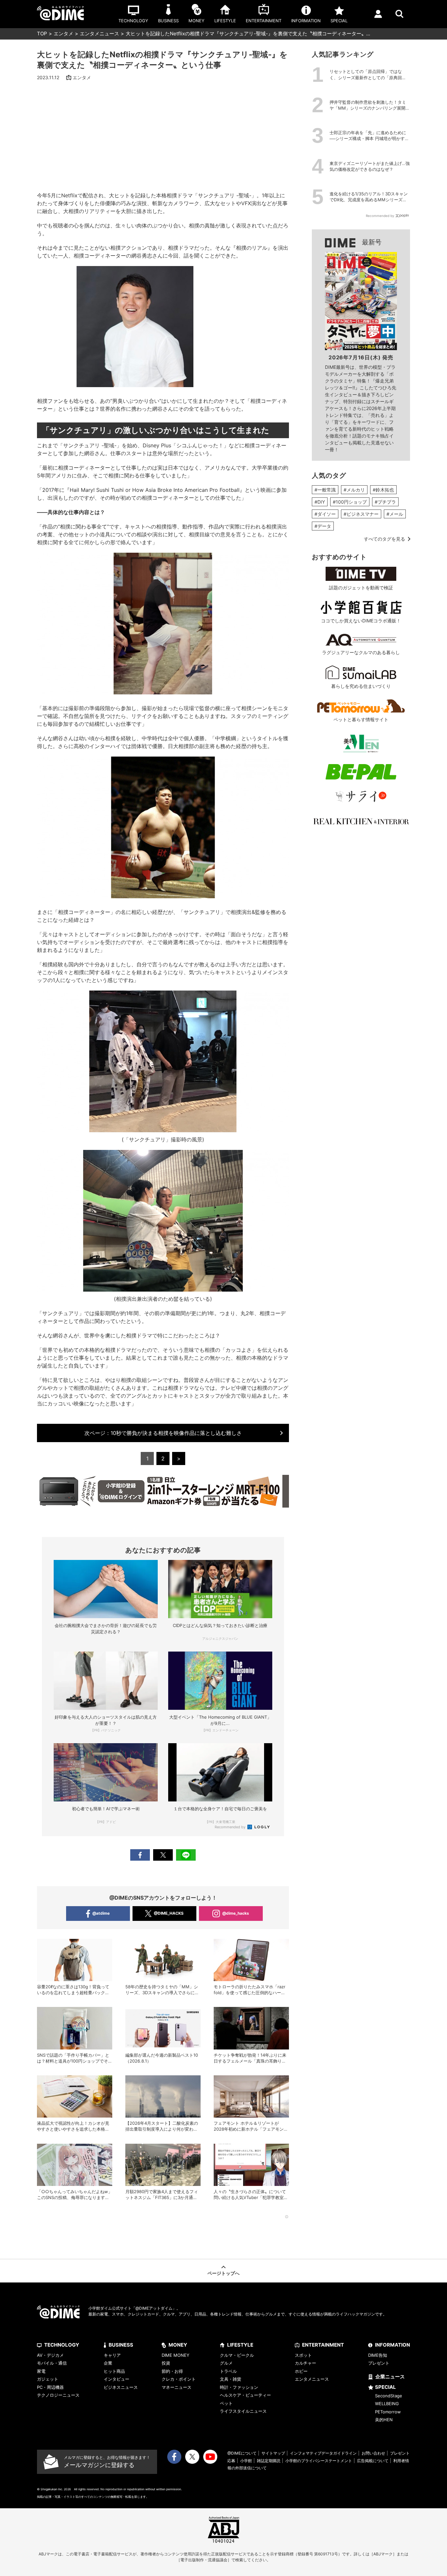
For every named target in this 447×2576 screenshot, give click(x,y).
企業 (108, 2363)
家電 (41, 2371)
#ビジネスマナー (361, 514)
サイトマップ (273, 2453)
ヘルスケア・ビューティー (245, 2395)
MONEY (178, 2345)
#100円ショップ (350, 502)
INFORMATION (393, 2345)
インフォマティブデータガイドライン (323, 2453)
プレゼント (379, 2363)
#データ (323, 526)
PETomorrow (388, 2412)
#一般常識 (325, 490)
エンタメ (63, 34)
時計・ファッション (239, 2387)
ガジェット (48, 2379)
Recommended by (231, 1827)
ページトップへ (223, 2273)
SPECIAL (385, 2387)
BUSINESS (121, 2345)
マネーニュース (177, 2387)
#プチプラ (385, 502)
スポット (303, 2355)
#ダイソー (325, 514)
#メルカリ (354, 490)
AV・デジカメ (50, 2355)
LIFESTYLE (240, 2345)
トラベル (228, 2371)
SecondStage (389, 2396)
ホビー (301, 2371)
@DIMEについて (242, 2453)
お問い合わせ (373, 2453)
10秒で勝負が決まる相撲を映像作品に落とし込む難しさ (163, 1433)
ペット (226, 2403)
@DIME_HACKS (169, 1913)
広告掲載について (373, 2461)
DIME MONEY (176, 2355)
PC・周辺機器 (50, 2387)
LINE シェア (186, 1855)
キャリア (112, 2355)
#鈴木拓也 (383, 490)
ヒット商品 (114, 2371)
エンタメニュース (99, 34)
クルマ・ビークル (237, 2355)
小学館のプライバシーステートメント (319, 2461)
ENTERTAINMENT (323, 2345)
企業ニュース (390, 2377)
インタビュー (116, 2379)
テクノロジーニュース (58, 2395)
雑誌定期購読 (269, 2461)
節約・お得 (172, 2371)
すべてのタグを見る (384, 539)
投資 (166, 2363)
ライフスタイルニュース (243, 2411)
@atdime (101, 1913)
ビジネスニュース (121, 2387)
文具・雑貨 (231, 2379)
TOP (42, 34)
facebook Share (140, 1855)
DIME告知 (378, 2355)
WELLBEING (387, 2404)
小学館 (246, 2461)
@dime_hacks (236, 1913)
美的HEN (384, 2420)
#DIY (320, 502)
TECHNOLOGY (62, 2345)
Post (163, 1855)
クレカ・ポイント (179, 2379)
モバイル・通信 (52, 2363)
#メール (395, 514)
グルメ (226, 2363)
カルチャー (305, 2363)
